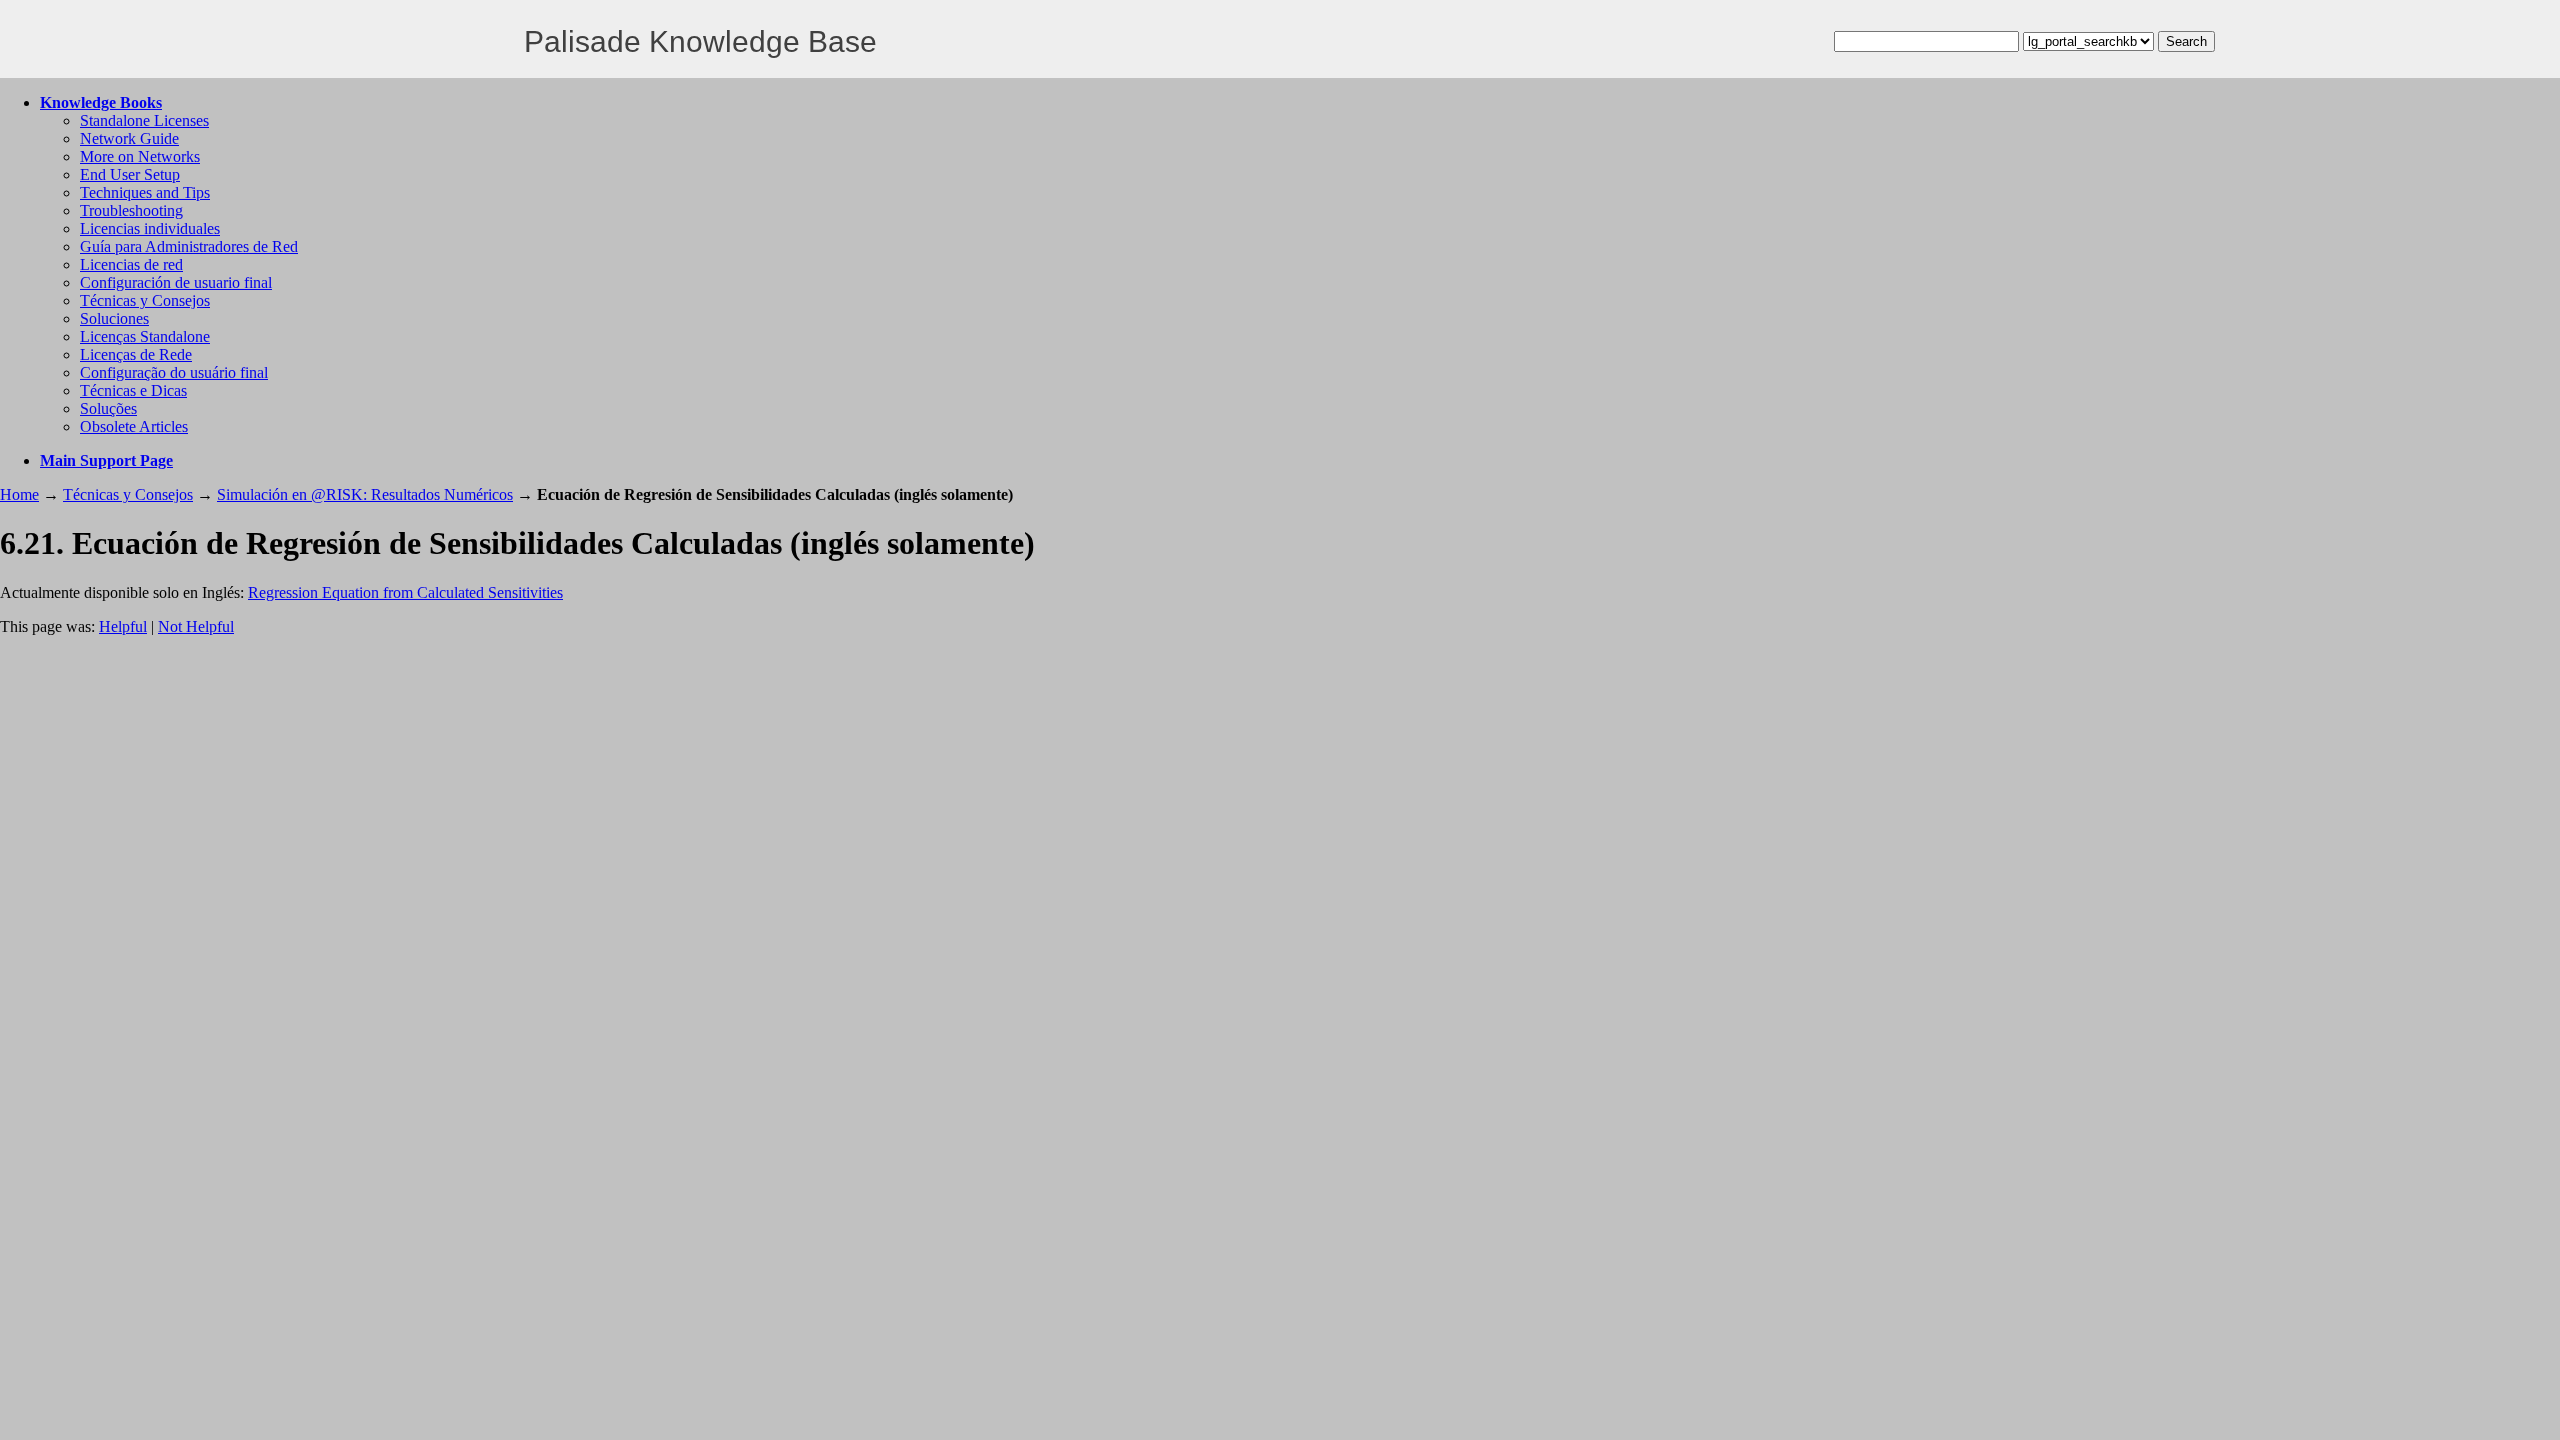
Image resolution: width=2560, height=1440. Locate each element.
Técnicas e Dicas (133, 390)
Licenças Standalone (145, 336)
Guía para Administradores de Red (189, 246)
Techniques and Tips (145, 192)
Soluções (108, 408)
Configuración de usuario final (176, 282)
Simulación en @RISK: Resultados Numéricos (365, 494)
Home (19, 494)
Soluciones (114, 318)
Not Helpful (196, 626)
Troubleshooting (131, 210)
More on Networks (140, 156)
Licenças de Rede (136, 354)
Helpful (123, 626)
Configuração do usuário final (174, 372)
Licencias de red (131, 264)
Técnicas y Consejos (145, 300)
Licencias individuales (150, 228)
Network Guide (129, 138)
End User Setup (130, 174)
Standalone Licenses (144, 120)
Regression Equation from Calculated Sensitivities (405, 592)
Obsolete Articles (134, 426)
